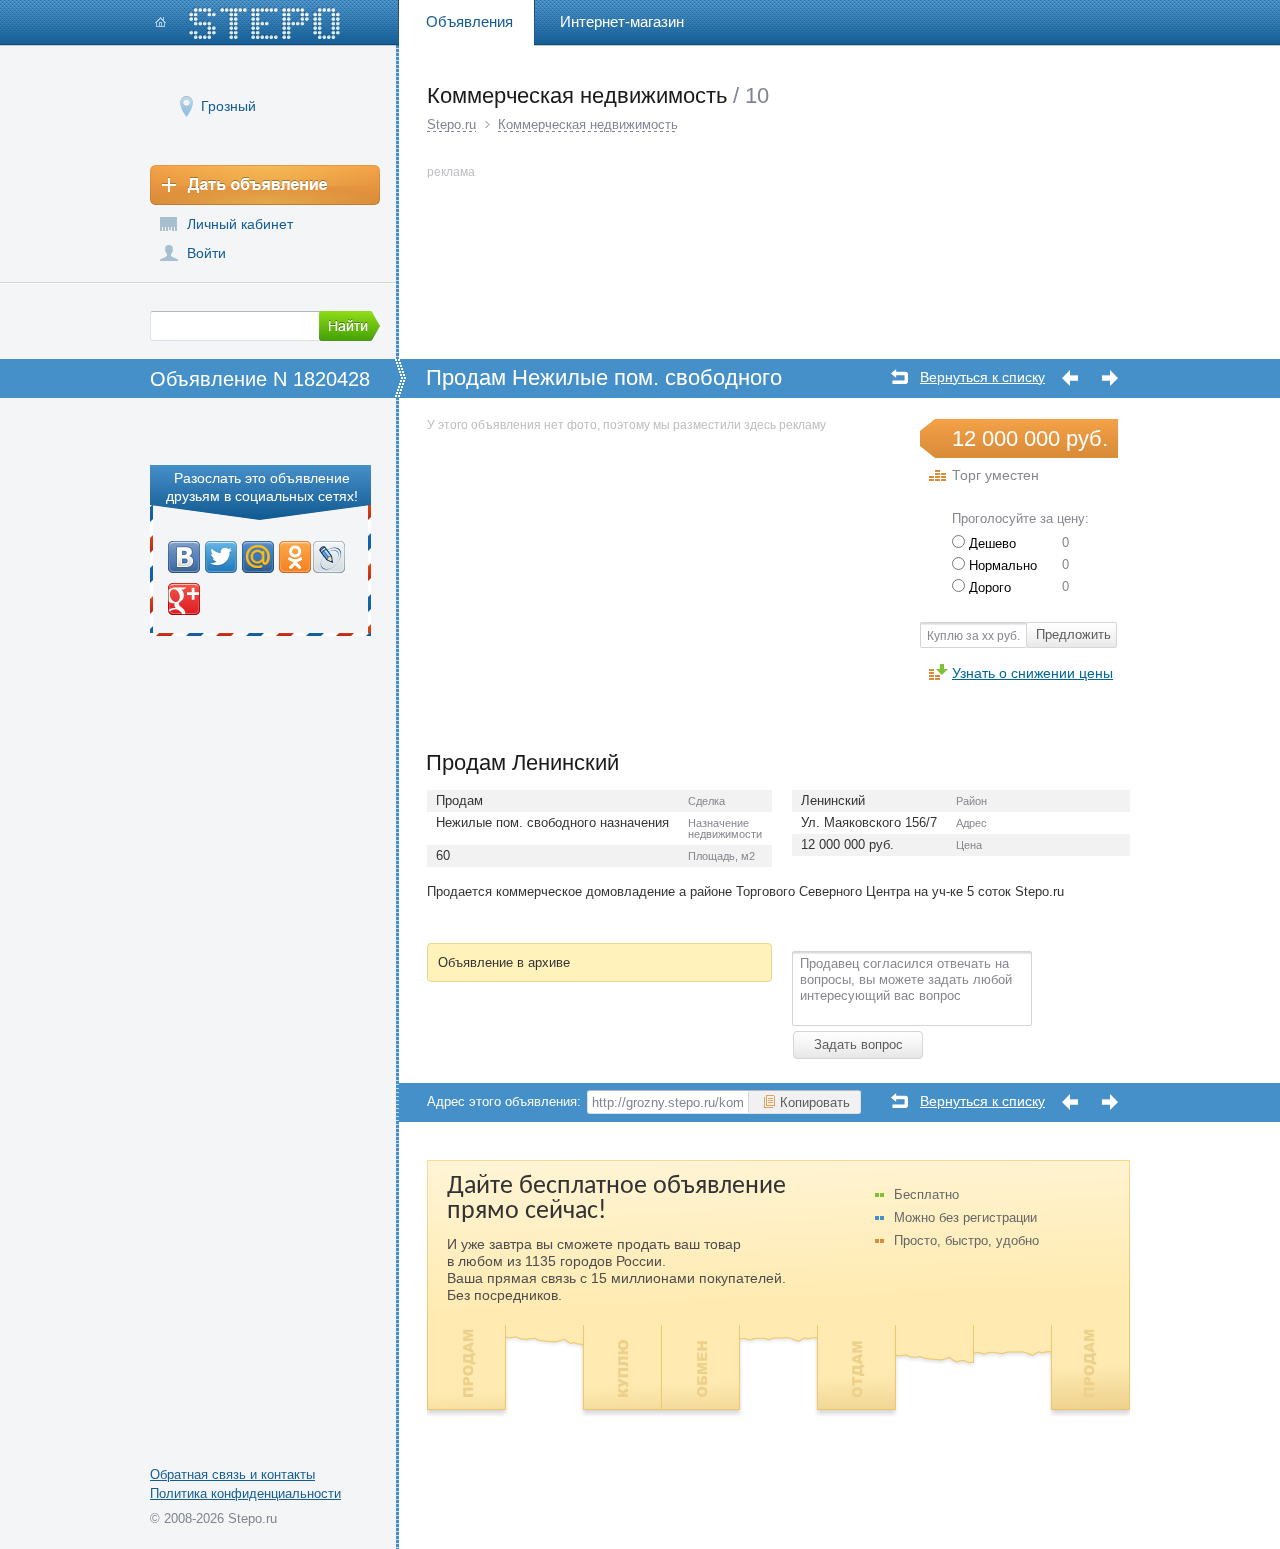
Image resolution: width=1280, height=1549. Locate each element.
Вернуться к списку (982, 377)
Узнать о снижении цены (1032, 672)
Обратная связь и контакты (232, 1474)
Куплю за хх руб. (973, 636)
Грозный (228, 106)
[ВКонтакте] (184, 557)
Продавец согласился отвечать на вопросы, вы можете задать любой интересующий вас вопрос (906, 979)
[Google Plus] (184, 599)
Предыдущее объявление (1070, 378)
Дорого (988, 587)
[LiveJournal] (329, 557)
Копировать (815, 1102)
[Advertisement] (595, 576)
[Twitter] (221, 557)
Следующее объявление (1110, 378)
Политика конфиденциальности (245, 1493)
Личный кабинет (240, 224)
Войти (206, 253)
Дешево (990, 543)
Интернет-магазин (622, 21)
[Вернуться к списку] (899, 376)
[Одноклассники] (294, 557)
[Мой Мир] (258, 557)
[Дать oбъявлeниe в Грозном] (265, 185)
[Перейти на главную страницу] (248, 23)
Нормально (1001, 565)
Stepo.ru (451, 124)
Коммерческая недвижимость (588, 124)
